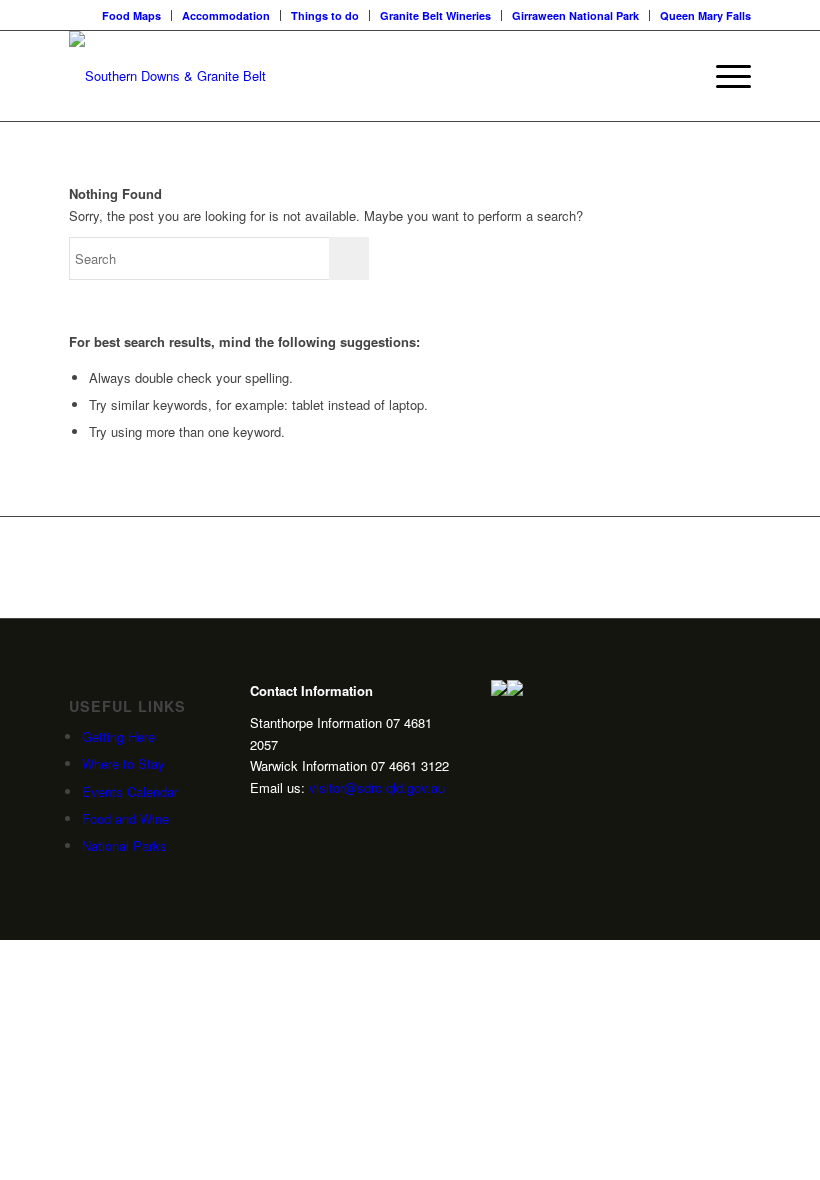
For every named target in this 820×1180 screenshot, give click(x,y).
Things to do (325, 15)
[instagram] (258, 822)
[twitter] (289, 822)
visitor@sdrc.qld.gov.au (377, 787)
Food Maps (131, 15)
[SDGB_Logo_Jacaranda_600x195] (167, 76)
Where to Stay (123, 763)
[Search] (676, 76)
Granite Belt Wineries (435, 15)
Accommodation (226, 15)
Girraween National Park (575, 15)
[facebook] (320, 822)
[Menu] (723, 76)
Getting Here (118, 736)
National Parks (124, 845)
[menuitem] (132, 15)
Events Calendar (130, 791)
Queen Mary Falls (705, 15)
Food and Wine (125, 818)
